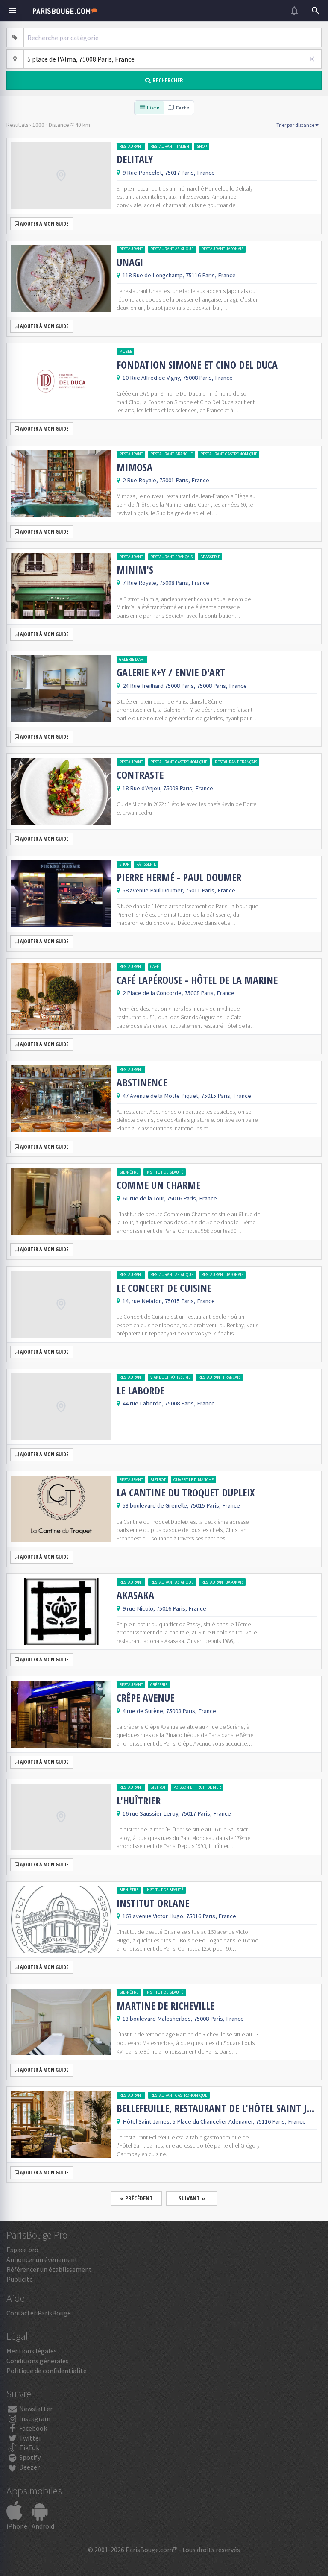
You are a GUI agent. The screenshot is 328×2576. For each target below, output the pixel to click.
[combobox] (173, 38)
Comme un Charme (158, 1185)
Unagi (130, 262)
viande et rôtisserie (170, 1377)
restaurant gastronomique (229, 454)
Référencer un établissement (49, 2269)
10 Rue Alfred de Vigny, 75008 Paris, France (178, 378)
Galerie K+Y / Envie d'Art (171, 672)
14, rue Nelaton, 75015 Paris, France (169, 1301)
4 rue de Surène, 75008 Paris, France (169, 1711)
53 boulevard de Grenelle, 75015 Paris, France (181, 1505)
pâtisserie (146, 864)
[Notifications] (294, 11)
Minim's (135, 570)
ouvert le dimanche (193, 1480)
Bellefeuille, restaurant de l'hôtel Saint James (217, 2108)
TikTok (29, 2447)
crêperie (159, 1685)
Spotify (29, 2457)
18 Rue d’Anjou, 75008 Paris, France (168, 788)
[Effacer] (312, 59)
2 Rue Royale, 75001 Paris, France (166, 480)
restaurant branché (171, 454)
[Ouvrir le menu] (12, 11)
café (155, 967)
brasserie (210, 557)
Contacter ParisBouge (39, 2313)
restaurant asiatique (172, 249)
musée (126, 351)
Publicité (20, 2279)
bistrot (158, 1480)
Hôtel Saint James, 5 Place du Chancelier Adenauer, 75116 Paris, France (214, 2121)
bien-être (129, 1172)
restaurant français (171, 557)
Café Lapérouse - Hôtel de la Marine (197, 980)
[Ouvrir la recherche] (316, 11)
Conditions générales (38, 2361)
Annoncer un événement (42, 2259)
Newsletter (35, 2409)
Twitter (30, 2438)
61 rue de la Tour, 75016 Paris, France (170, 1198)
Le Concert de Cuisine (164, 1288)
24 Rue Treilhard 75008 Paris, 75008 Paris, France (185, 686)
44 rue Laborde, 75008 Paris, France (169, 1403)
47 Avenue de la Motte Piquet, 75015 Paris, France (187, 1096)
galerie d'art (132, 659)
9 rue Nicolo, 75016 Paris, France (164, 1608)
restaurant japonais (222, 249)
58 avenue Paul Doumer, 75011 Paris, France (179, 890)
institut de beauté (164, 1172)
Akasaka (135, 1595)
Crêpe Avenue (145, 1698)
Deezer (29, 2467)
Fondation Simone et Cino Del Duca (197, 365)
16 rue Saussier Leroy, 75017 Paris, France (177, 1813)
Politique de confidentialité (47, 2371)
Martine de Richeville (165, 2006)
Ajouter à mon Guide (44, 224)
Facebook (32, 2428)
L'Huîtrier (139, 1801)
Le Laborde (141, 1391)
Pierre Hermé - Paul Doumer (179, 877)
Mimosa (135, 467)
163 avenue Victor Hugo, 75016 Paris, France (179, 1916)
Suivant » (192, 2198)
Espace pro (22, 2250)
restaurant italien (170, 146)
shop (202, 146)
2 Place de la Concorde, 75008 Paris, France (179, 993)
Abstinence (142, 1083)
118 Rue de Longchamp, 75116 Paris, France (179, 275)
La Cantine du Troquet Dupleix (186, 1493)
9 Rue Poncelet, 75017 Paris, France (169, 173)
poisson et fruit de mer (197, 1787)
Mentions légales (32, 2351)
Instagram (34, 2418)
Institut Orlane (153, 1903)
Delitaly (135, 159)
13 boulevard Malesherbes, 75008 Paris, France (183, 2019)
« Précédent (136, 2198)
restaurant (131, 146)
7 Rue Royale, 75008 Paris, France (166, 583)
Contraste (140, 775)
